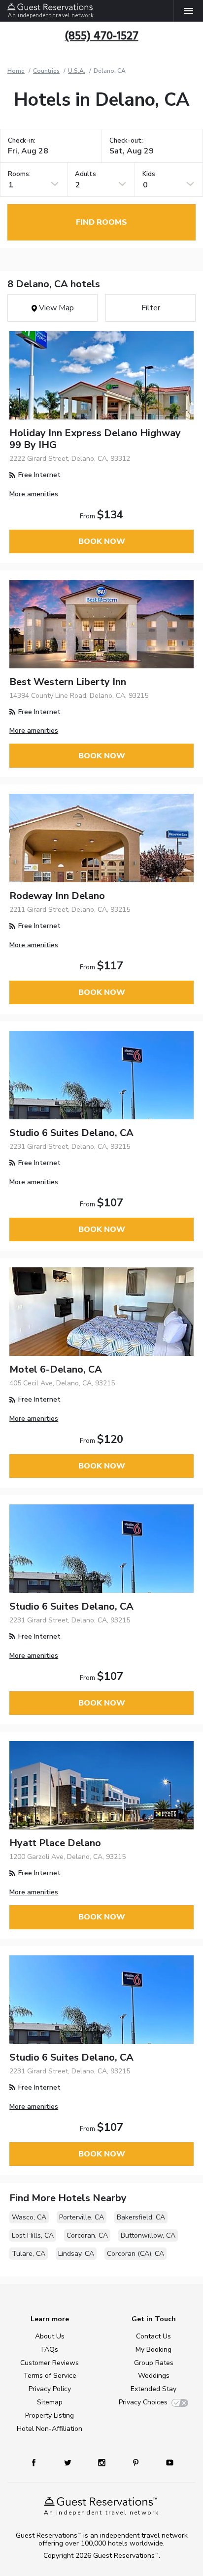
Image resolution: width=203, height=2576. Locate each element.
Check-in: (22, 141)
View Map (55, 308)
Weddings (154, 2376)
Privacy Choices (143, 2402)
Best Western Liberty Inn (68, 682)
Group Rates (154, 2363)
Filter (151, 308)
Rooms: (19, 174)
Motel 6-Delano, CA (56, 1369)
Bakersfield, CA (141, 2217)
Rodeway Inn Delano (57, 896)
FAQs (50, 2350)
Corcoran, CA (87, 2235)
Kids (149, 174)
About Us (50, 2336)
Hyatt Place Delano (55, 1843)
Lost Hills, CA (33, 2235)
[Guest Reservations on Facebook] (38, 2462)
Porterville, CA (82, 2217)
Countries (46, 71)
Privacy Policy (50, 2389)
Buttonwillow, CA (148, 2235)
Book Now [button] (102, 541)
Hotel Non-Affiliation (50, 2429)
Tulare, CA (29, 2254)
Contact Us (153, 2336)
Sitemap (50, 2402)
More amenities (34, 494)
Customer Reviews (50, 2363)
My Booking (153, 2350)
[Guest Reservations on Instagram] (103, 2462)
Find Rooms (101, 222)
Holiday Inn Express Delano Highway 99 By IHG (95, 439)
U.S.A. (77, 71)
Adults (85, 174)
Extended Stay (153, 2389)
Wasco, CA (29, 2217)
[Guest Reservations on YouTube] (166, 2462)
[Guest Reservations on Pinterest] (137, 2462)
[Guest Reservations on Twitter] (69, 2462)
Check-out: (126, 141)
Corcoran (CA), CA (135, 2254)
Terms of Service (50, 2376)
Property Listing (50, 2415)
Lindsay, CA (76, 2254)
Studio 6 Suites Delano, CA (71, 1133)
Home (16, 71)
